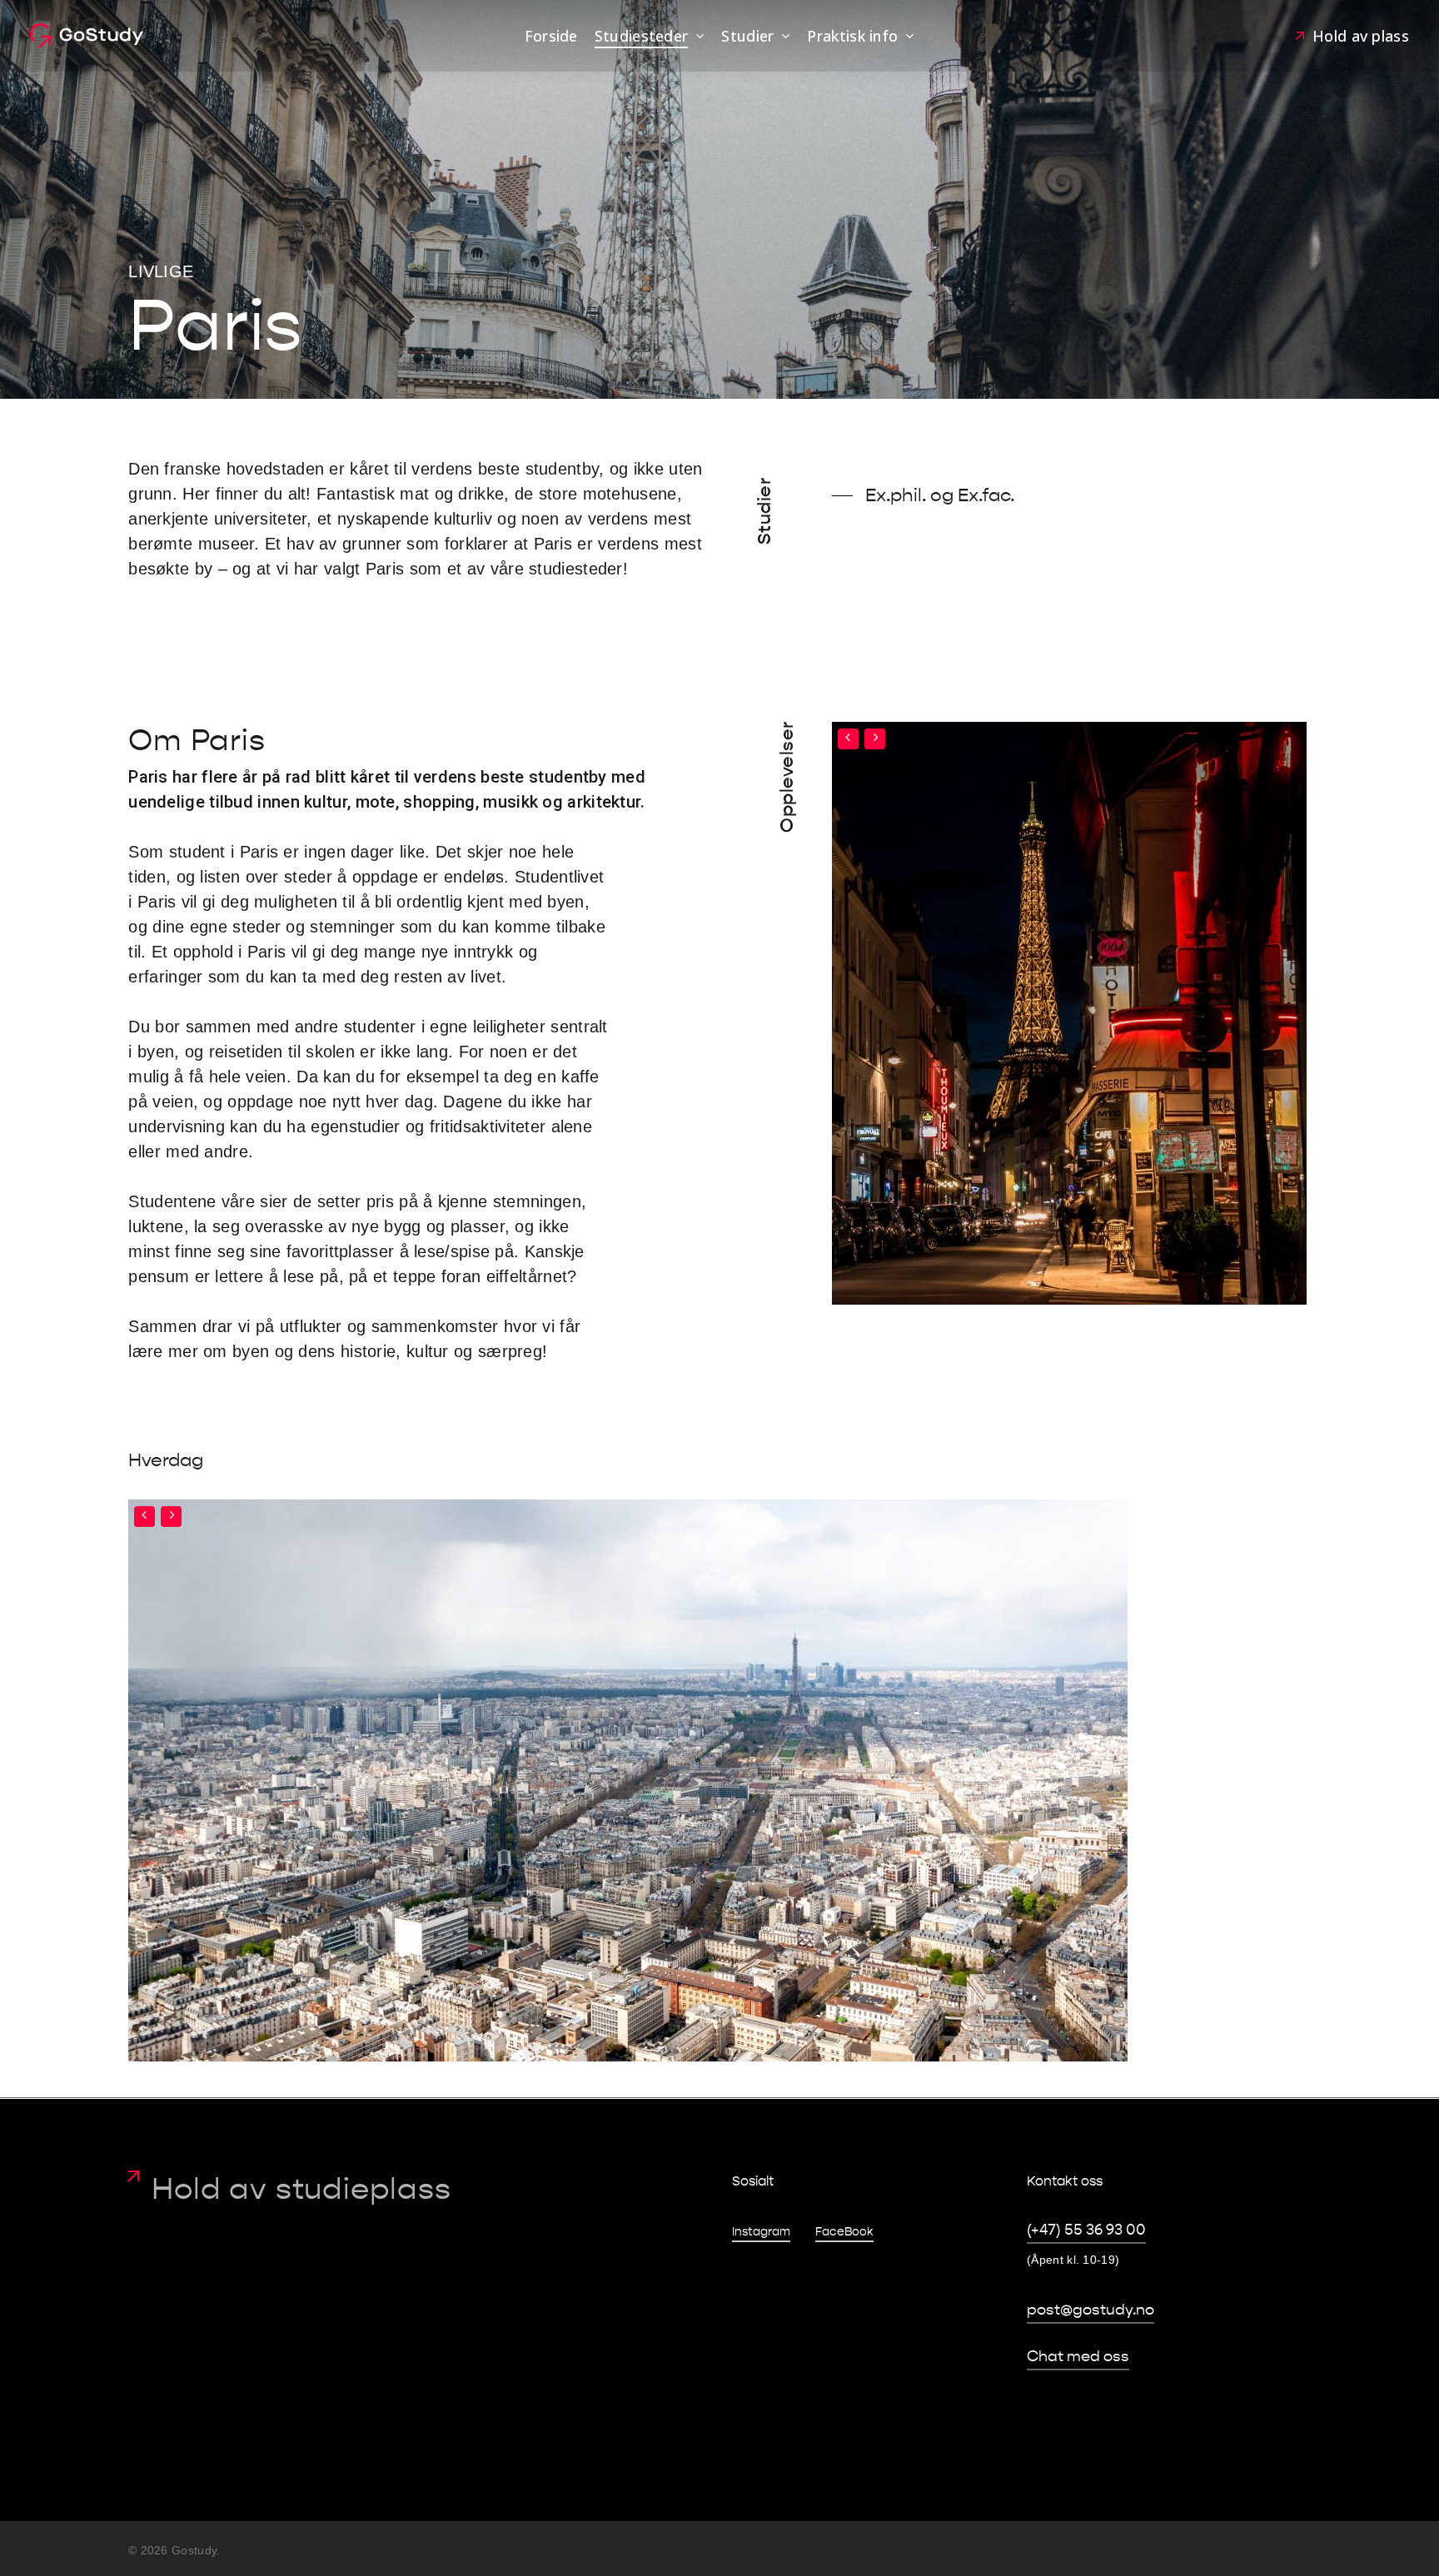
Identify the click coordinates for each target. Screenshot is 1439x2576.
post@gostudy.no (1090, 2310)
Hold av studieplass (301, 2189)
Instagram (761, 2232)
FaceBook (844, 2232)
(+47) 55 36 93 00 (1086, 2230)
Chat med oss (1078, 2357)
